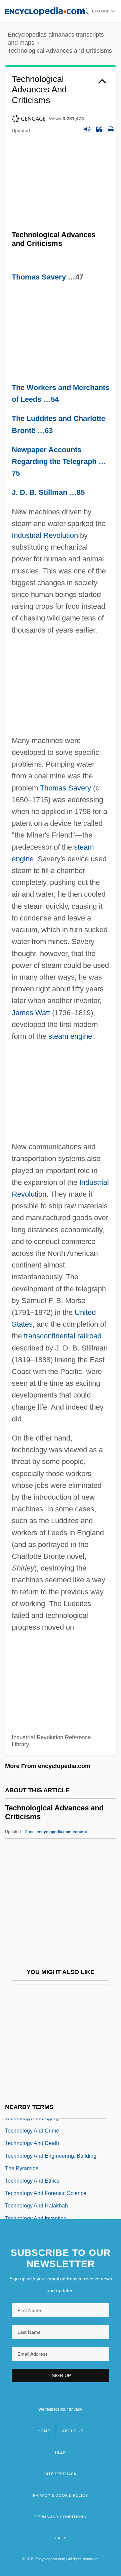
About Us (73, 2431)
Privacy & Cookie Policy (60, 2495)
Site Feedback (60, 2474)
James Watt (31, 1013)
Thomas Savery (39, 277)
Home (44, 2431)
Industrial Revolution (45, 535)
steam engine (70, 1036)
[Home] (45, 11)
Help (60, 2452)
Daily (61, 2538)
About (56, 1832)
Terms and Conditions (61, 2517)
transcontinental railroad (63, 1336)
